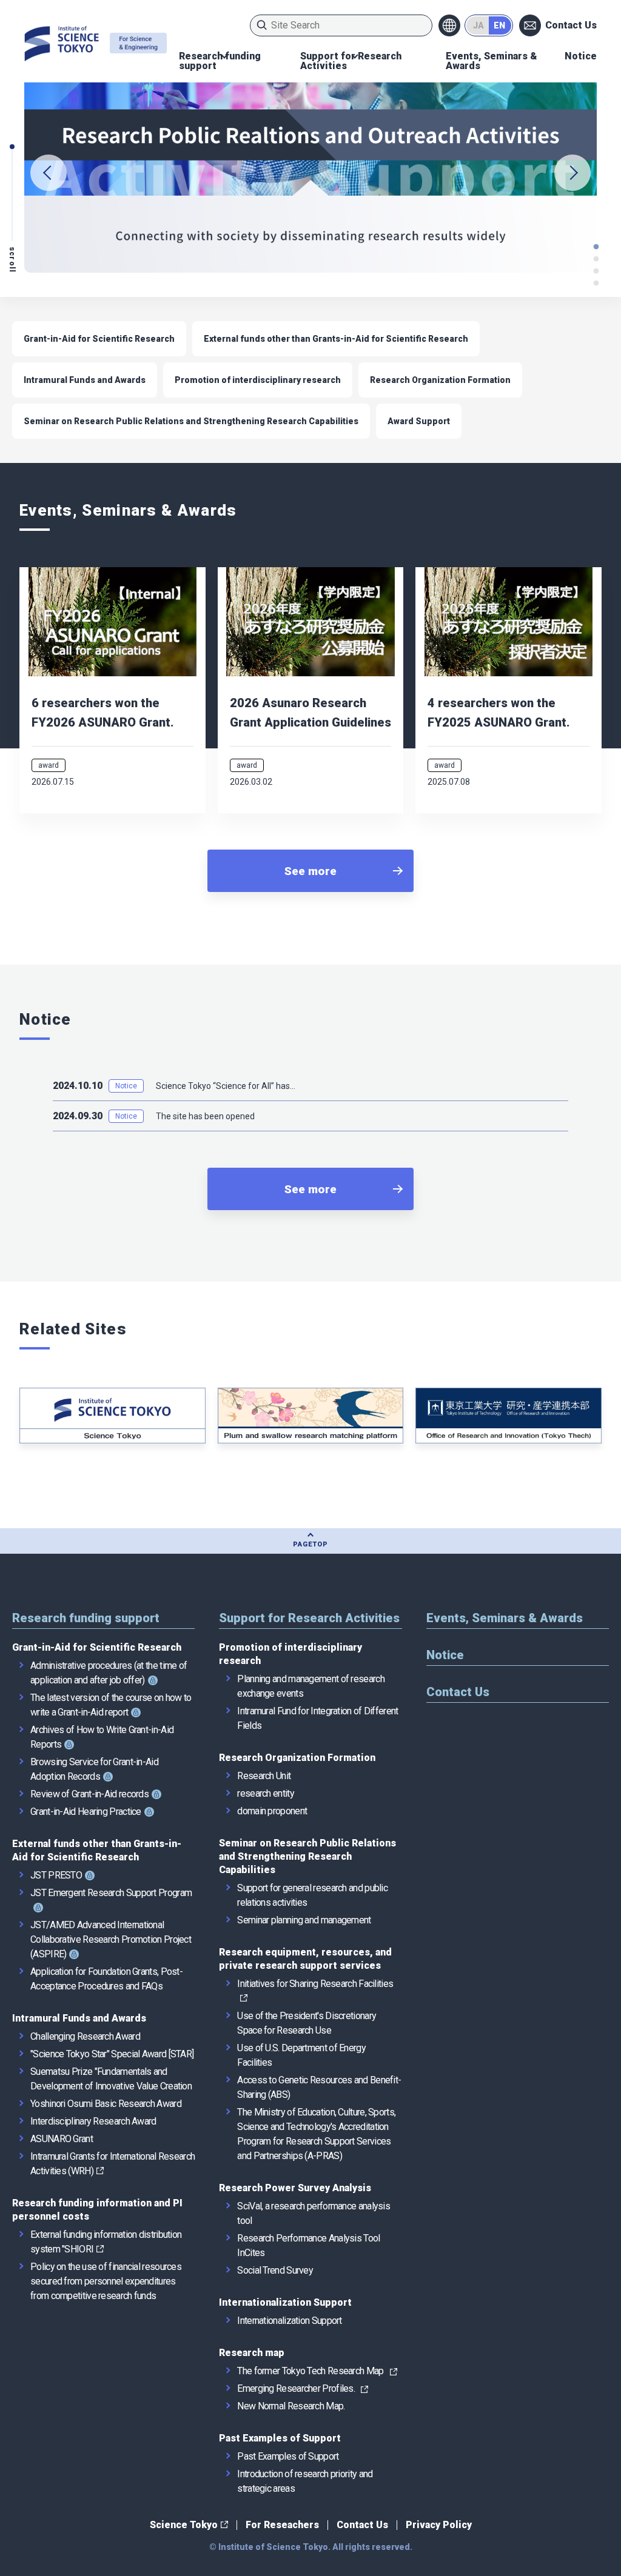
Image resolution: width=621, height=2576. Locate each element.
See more (310, 871)
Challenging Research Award (85, 2036)
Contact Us (571, 25)
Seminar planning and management (304, 1920)
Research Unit (264, 1776)
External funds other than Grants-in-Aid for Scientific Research (336, 339)
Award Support (419, 421)
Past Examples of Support (280, 2438)
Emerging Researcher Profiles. (296, 2388)
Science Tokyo (184, 2525)
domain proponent (272, 1811)
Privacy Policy (439, 2525)
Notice (581, 56)
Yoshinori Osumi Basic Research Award (106, 2104)
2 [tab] (597, 271)
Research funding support (220, 61)
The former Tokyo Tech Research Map (310, 2371)
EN (499, 25)
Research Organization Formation (440, 380)
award (49, 765)
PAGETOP (310, 1544)
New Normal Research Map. (291, 2406)
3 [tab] (597, 259)
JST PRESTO (56, 1875)
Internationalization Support (285, 2302)
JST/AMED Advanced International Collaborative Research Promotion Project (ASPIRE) (111, 1939)
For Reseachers (282, 2525)
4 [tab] (597, 247)
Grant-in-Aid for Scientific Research (99, 339)
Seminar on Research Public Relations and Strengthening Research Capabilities (191, 421)
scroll (12, 260)
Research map (252, 2353)
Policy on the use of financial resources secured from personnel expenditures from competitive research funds (106, 2281)
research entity (266, 1793)
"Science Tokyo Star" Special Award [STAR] (112, 2054)
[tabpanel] (310, 173)
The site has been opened (205, 1116)
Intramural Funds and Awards (85, 380)
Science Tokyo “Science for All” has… (226, 1086)
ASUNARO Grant (62, 2139)
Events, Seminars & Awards (492, 61)
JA (478, 25)
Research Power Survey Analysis (295, 2188)
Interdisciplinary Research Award (93, 2121)
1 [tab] (597, 283)
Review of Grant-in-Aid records (89, 1794)
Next (572, 173)
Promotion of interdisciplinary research (258, 380)
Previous (49, 173)
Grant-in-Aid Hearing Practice (86, 1812)
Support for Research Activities (351, 61)
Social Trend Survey (275, 2270)
